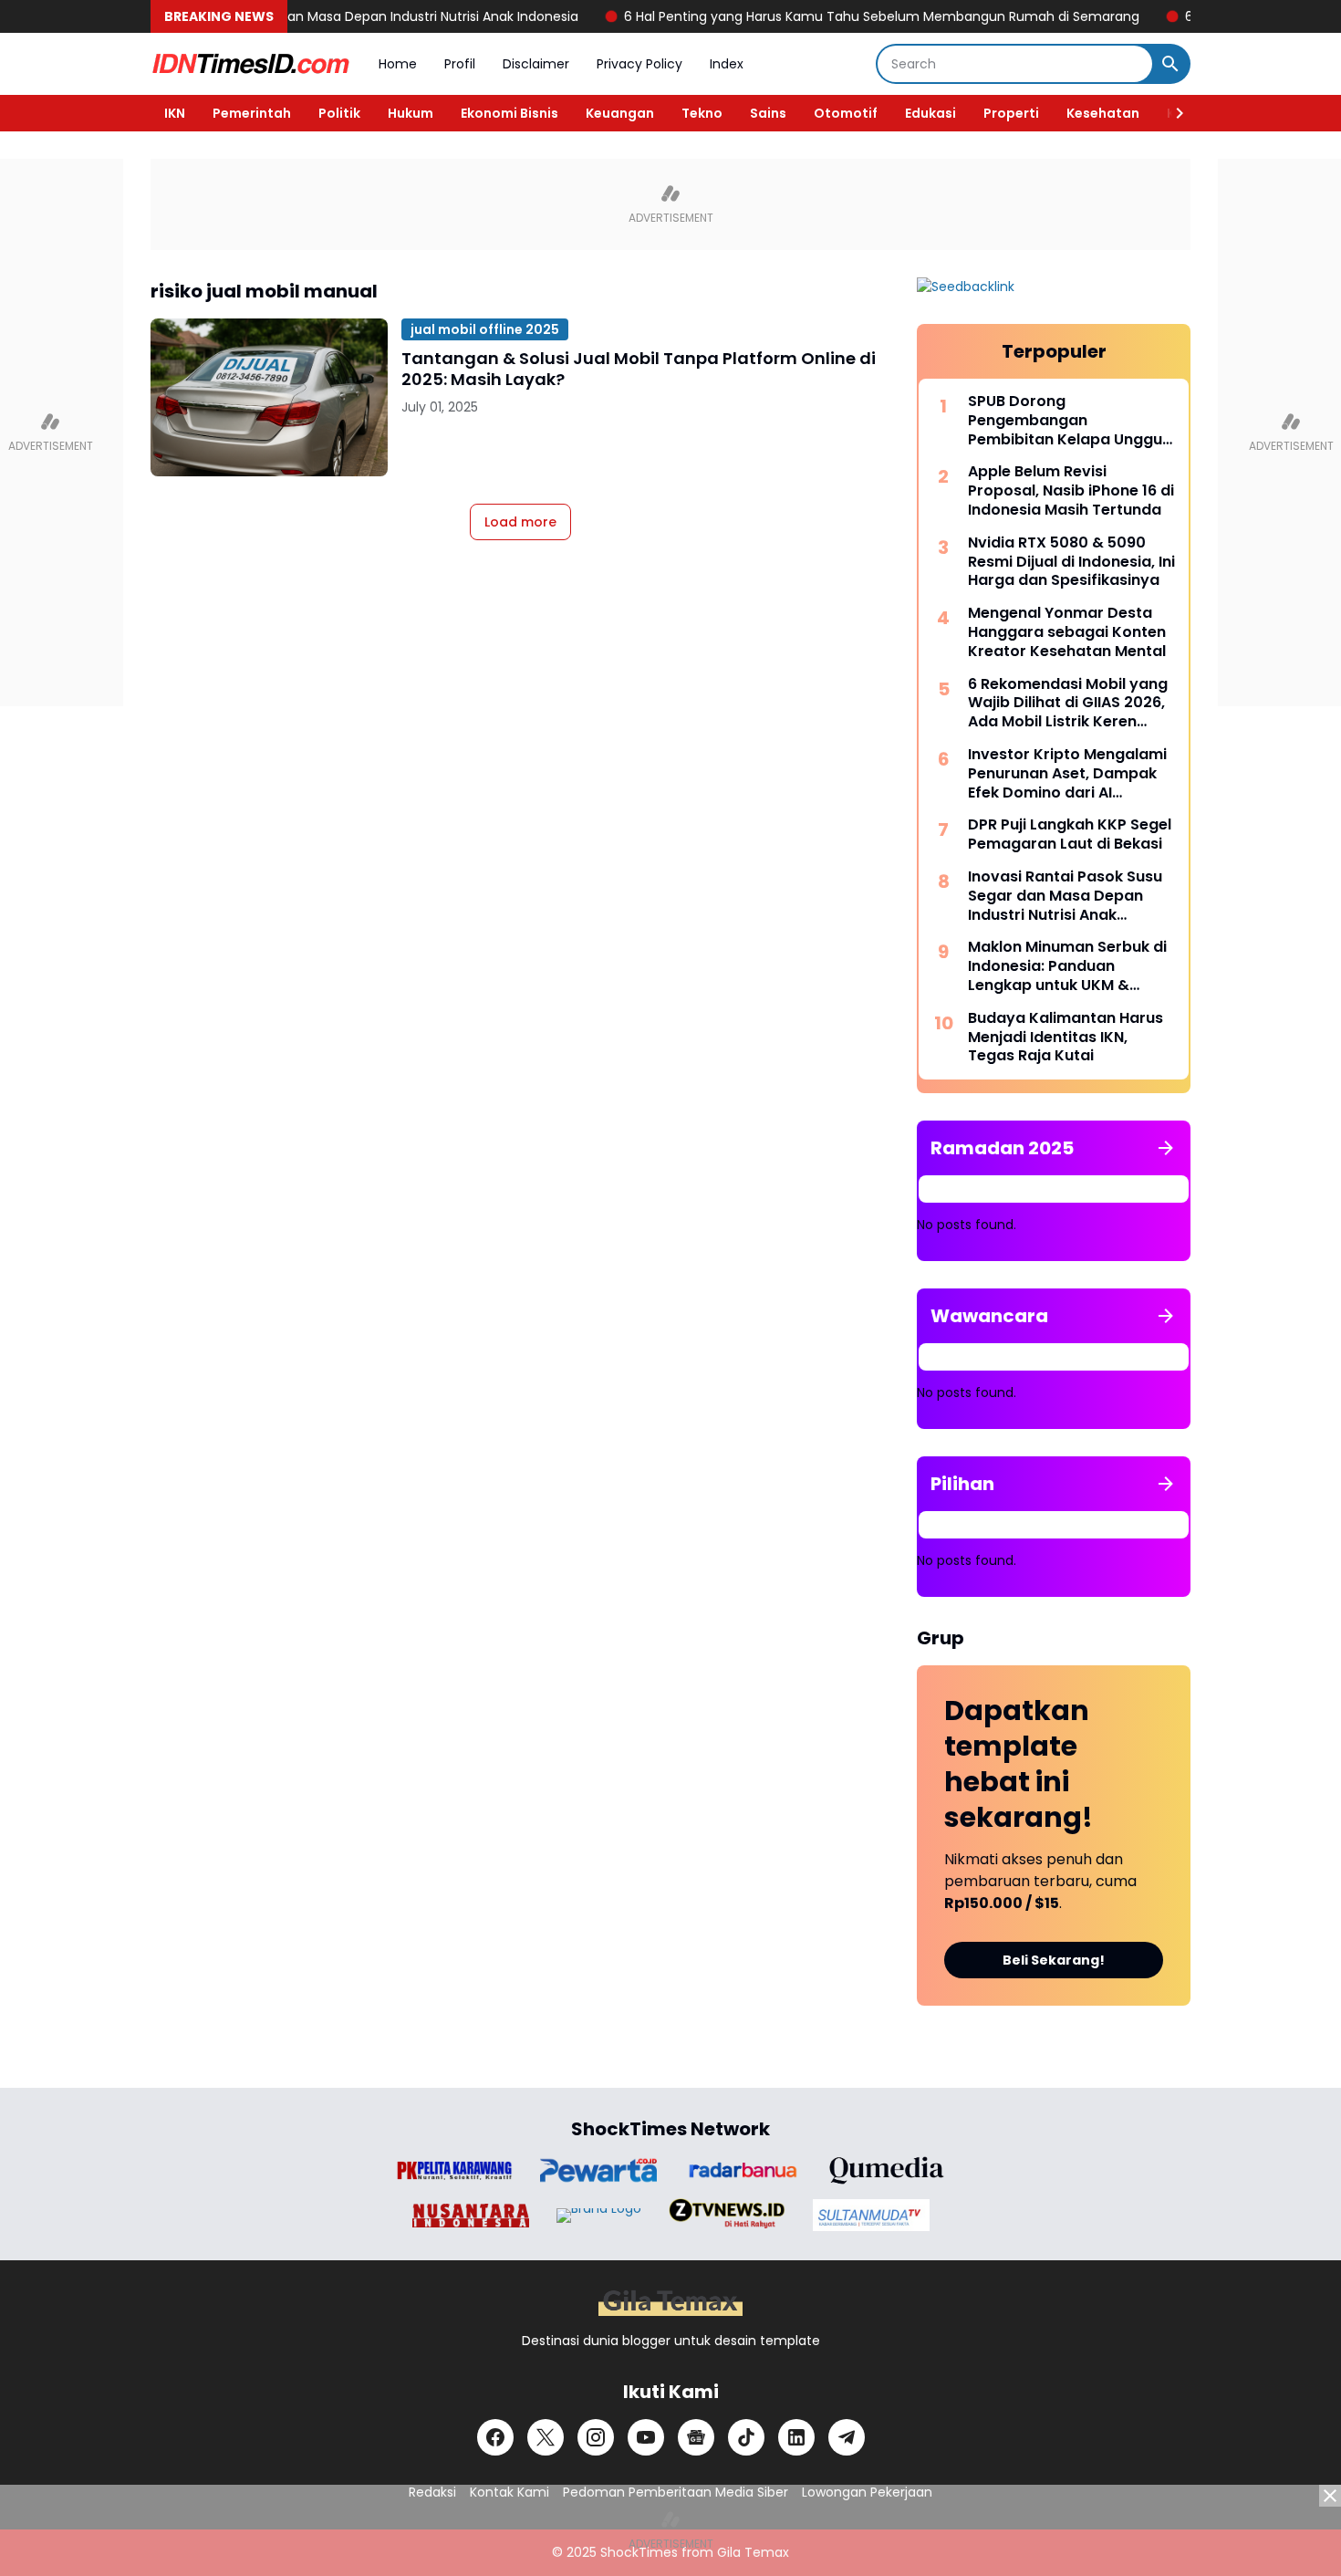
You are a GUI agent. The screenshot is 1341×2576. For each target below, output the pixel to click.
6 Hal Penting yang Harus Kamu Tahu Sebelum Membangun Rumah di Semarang (828, 16)
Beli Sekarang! (1054, 1960)
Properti (1011, 113)
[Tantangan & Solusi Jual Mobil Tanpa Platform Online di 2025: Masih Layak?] (269, 397)
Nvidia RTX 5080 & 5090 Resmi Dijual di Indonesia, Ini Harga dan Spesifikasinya (1071, 562)
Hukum (411, 113)
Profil (460, 64)
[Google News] (696, 2437)
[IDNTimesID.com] (251, 64)
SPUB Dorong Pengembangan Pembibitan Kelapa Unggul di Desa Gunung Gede (1067, 421)
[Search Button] (1170, 64)
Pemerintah (252, 113)
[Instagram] (596, 2437)
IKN (175, 113)
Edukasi (930, 113)
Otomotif (846, 113)
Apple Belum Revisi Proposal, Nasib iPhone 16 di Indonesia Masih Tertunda (1071, 491)
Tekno (702, 113)
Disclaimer (536, 64)
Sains (768, 113)
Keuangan (620, 113)
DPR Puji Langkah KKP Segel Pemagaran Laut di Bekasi (1070, 835)
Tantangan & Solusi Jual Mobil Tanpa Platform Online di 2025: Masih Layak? (639, 369)
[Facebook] (495, 2437)
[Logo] (670, 2303)
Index (727, 64)
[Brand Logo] (454, 2170)
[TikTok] (746, 2437)
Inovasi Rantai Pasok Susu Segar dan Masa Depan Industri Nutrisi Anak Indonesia (1065, 896)
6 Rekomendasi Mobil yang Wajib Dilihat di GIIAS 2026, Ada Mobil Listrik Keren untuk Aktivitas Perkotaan (1068, 704)
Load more (520, 522)
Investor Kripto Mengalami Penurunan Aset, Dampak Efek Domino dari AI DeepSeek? (1067, 774)
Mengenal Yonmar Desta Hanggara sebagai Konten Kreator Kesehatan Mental (1067, 632)
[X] (546, 2437)
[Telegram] (847, 2437)
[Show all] (1166, 1148)
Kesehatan (1103, 113)
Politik (339, 113)
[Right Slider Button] (1172, 113)
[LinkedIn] (796, 2437)
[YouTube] (646, 2437)
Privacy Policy (639, 64)
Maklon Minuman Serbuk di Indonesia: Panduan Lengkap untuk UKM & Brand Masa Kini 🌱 (1067, 966)
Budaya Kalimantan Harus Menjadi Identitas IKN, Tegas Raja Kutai (1066, 1038)
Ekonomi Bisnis (509, 113)
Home (398, 64)
